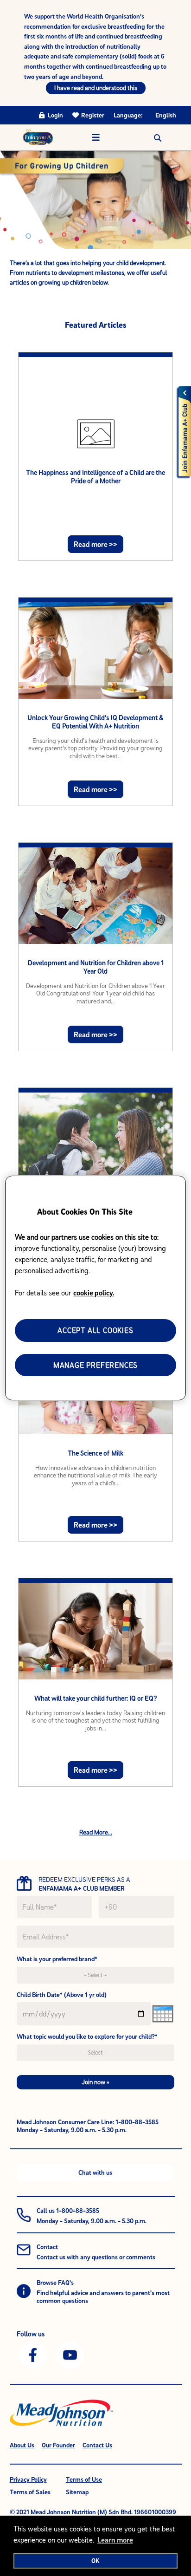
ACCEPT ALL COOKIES (95, 1330)
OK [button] (95, 2561)
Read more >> (95, 544)
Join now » (95, 2082)
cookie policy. (94, 1293)
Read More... (96, 1832)
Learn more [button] (115, 2540)
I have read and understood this (96, 88)
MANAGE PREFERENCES (95, 1365)
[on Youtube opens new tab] (70, 2354)
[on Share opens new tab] (33, 2354)
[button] (158, 137)
